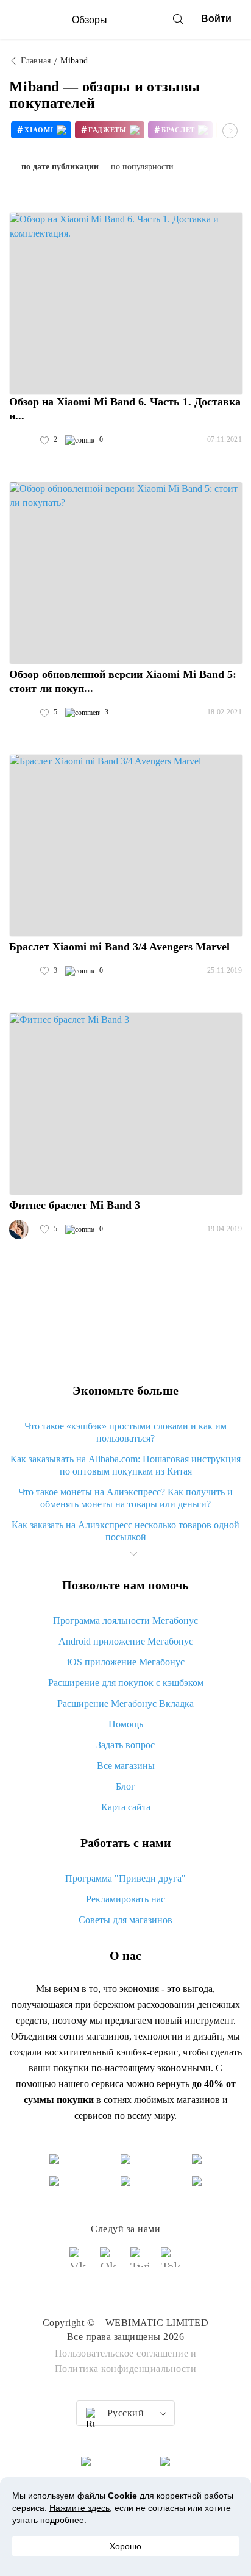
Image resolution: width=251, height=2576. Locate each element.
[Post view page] (126, 304)
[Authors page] (22, 440)
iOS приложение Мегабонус (126, 1662)
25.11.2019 (224, 970)
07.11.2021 (224, 439)
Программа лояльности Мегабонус (125, 1621)
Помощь (126, 1724)
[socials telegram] (171, 2263)
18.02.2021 (224, 712)
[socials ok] (110, 2263)
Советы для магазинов (125, 1920)
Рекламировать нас (125, 1899)
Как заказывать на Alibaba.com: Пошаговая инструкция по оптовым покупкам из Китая (125, 1465)
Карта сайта (126, 1807)
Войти (216, 19)
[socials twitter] (141, 2263)
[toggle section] (133, 1554)
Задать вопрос (125, 1745)
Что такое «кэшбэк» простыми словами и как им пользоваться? (125, 1432)
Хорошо (125, 2546)
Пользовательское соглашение (122, 2353)
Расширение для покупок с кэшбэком (126, 1683)
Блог (125, 1786)
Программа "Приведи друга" (125, 1878)
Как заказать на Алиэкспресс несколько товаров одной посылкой (125, 1531)
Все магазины (126, 1766)
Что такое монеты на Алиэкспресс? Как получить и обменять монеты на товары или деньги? (125, 1498)
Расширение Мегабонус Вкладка (125, 1703)
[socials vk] (80, 2263)
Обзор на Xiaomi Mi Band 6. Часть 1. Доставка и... (125, 409)
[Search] (178, 19)
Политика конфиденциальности (126, 2368)
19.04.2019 (224, 1229)
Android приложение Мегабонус (126, 1641)
